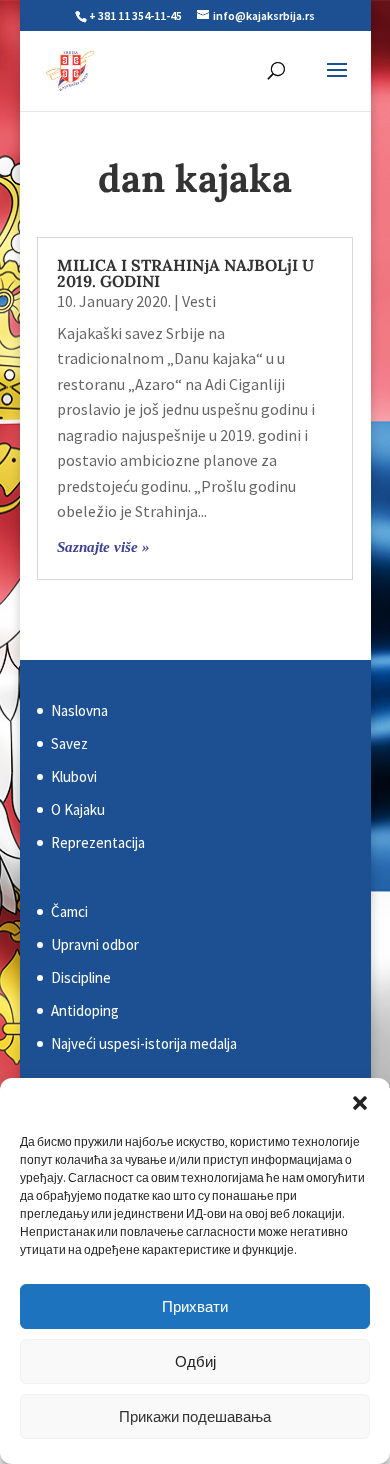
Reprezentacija (98, 842)
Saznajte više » (103, 547)
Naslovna (79, 710)
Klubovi (74, 776)
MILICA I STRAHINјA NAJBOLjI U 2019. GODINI (185, 273)
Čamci (69, 911)
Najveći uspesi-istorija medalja (144, 1043)
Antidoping (85, 1010)
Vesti (199, 301)
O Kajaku (78, 809)
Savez (69, 743)
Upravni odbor (95, 944)
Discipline (81, 977)
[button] (360, 1103)
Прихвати (195, 1306)
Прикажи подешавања (195, 1416)
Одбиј (195, 1361)
